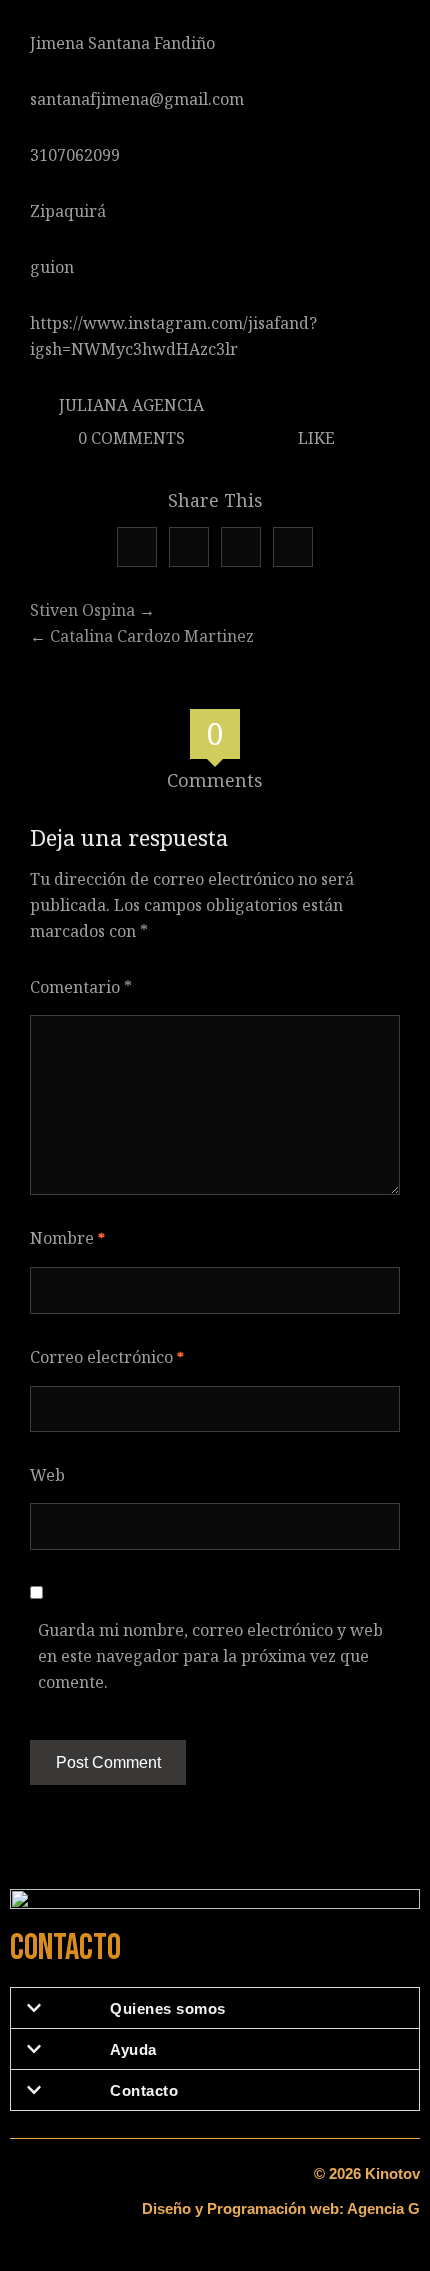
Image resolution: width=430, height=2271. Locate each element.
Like (314, 438)
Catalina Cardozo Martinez (152, 636)
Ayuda (133, 2049)
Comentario (81, 987)
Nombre (67, 1238)
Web (47, 1475)
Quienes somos (168, 2008)
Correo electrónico (107, 1357)
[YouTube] (241, 547)
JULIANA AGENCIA (131, 405)
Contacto (144, 2090)
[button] (215, 2008)
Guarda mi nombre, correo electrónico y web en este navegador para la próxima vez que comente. (210, 1656)
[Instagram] (293, 547)
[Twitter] (137, 547)
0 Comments (129, 438)
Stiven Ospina (82, 610)
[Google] (189, 547)
